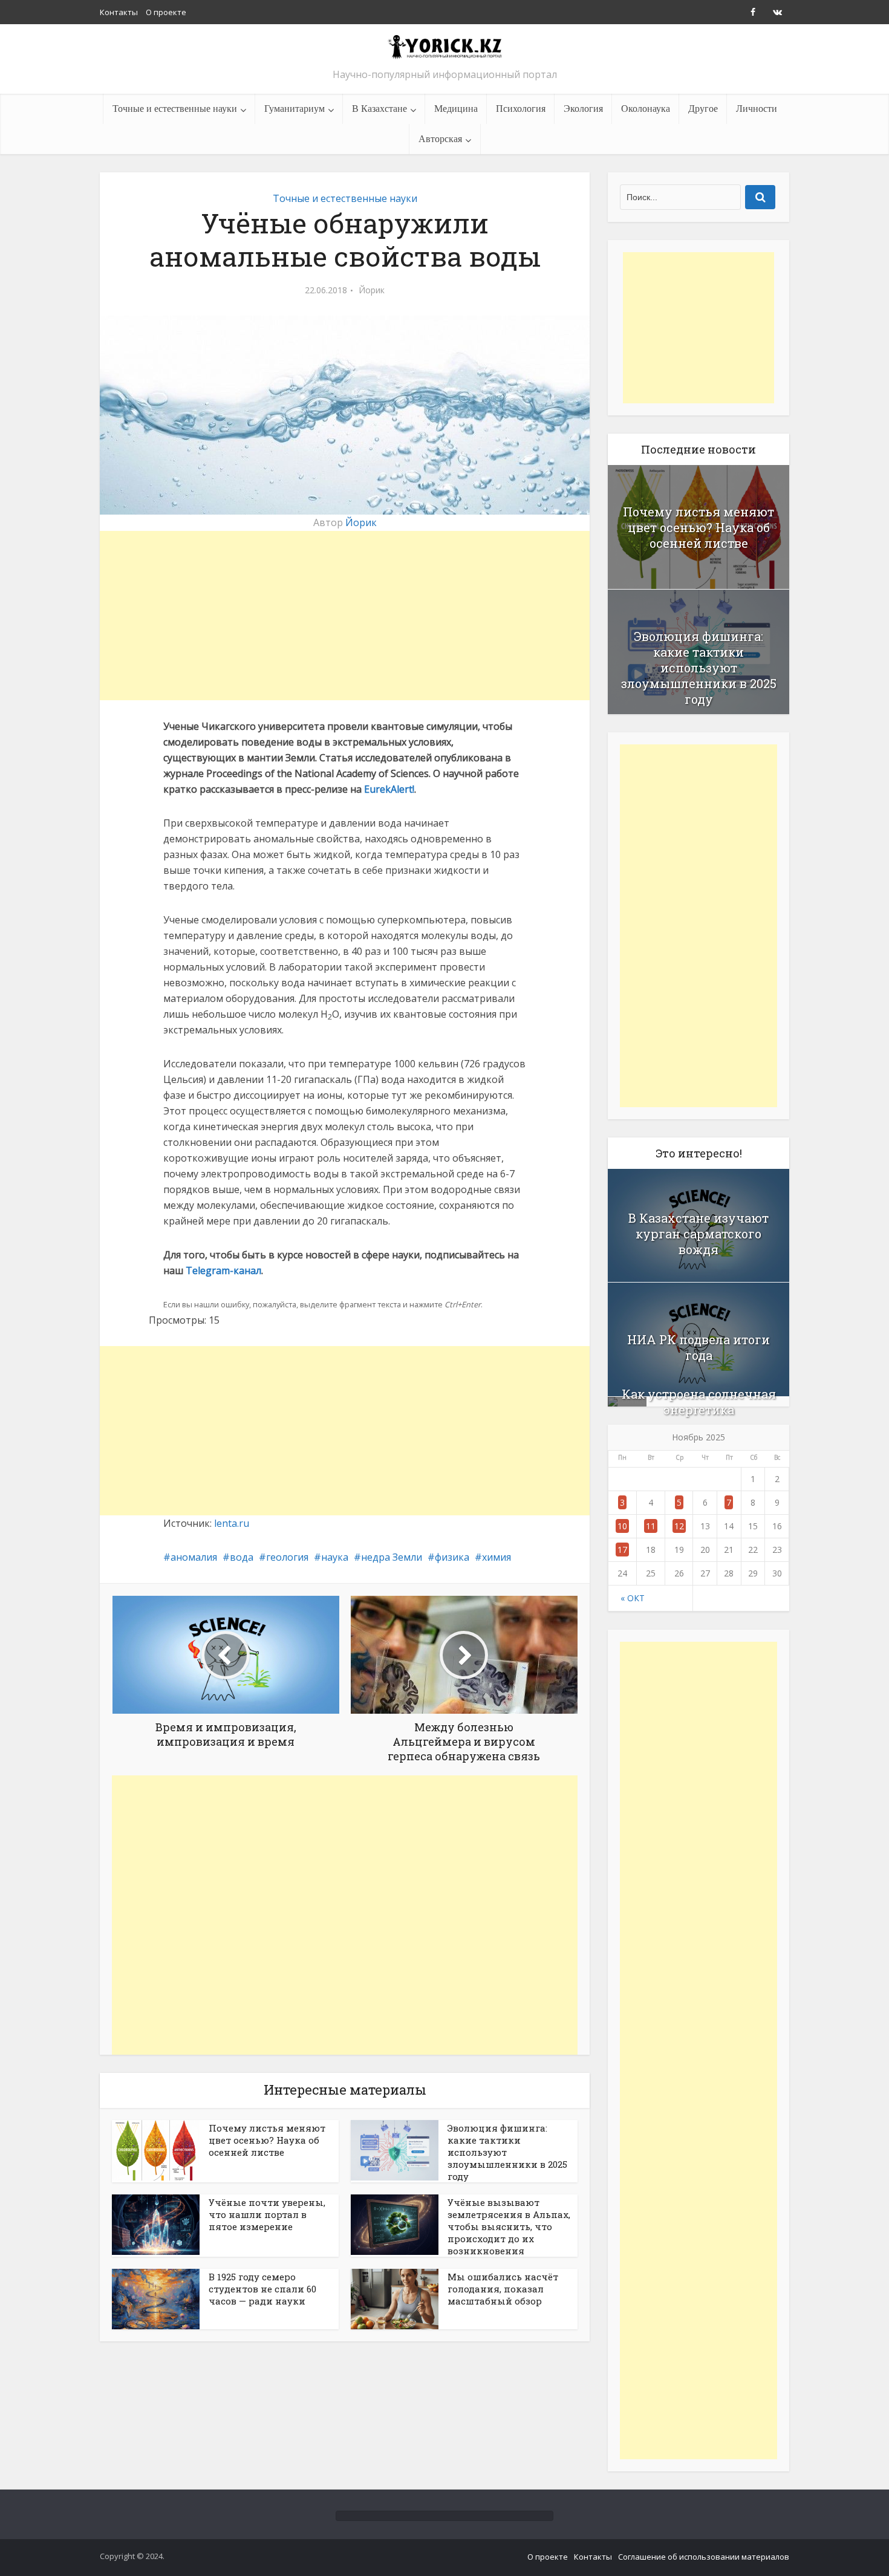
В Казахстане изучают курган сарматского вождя (698, 1234)
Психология (521, 109)
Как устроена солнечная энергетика (699, 1402)
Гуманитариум (295, 109)
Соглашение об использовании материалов (704, 2557)
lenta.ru (232, 1523)
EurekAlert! (389, 789)
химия (497, 1557)
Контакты (119, 12)
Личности (757, 109)
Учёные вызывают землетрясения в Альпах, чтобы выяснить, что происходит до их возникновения (509, 2226)
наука (335, 1557)
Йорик (372, 290)
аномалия (194, 1557)
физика (452, 1557)
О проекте (166, 12)
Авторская (440, 139)
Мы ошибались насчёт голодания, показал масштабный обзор (503, 2289)
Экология (583, 109)
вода (242, 1557)
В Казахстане (379, 109)
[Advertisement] (345, 616)
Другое (703, 109)
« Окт (633, 1598)
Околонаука (646, 109)
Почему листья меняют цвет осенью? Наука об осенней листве (267, 2140)
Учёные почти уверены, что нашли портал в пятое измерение (267, 2214)
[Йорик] (444, 46)
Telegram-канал (223, 1270)
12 (679, 1526)
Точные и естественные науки (175, 109)
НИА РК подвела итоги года (698, 1347)
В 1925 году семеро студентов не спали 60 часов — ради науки (262, 2289)
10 (622, 1526)
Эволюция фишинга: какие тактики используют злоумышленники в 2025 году (699, 668)
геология (287, 1557)
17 (622, 1550)
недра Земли (392, 1557)
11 (651, 1526)
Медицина (456, 109)
